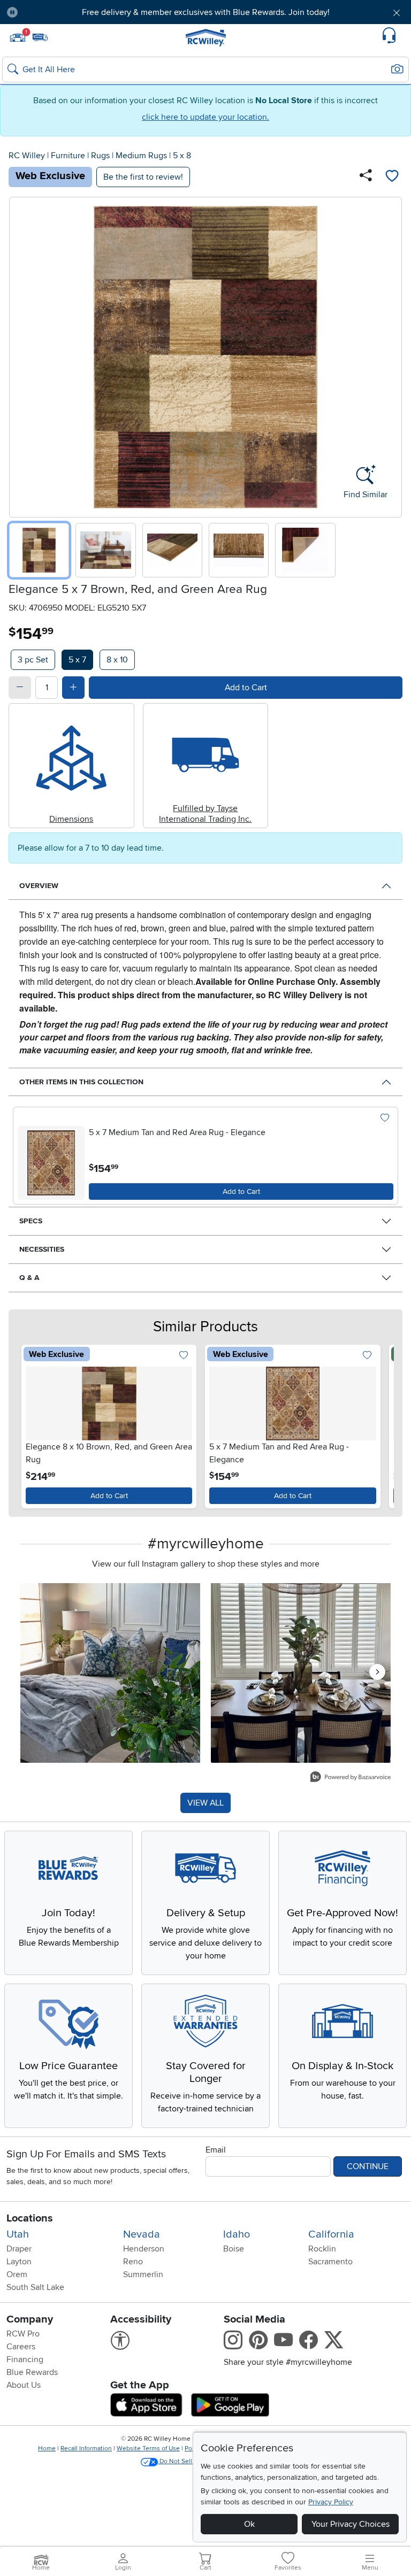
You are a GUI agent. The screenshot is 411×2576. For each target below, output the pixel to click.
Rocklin (322, 2249)
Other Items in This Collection (81, 1082)
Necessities (42, 1249)
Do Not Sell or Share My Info (200, 2461)
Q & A (29, 1278)
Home (47, 2448)
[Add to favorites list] (392, 177)
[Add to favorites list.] (385, 1118)
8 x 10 (117, 660)
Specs (31, 1221)
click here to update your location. (205, 117)
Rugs (100, 156)
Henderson (144, 2249)
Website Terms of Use (148, 2448)
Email (216, 2150)
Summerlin (143, 2274)
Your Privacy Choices (351, 2524)
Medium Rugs (141, 156)
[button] (58, 12)
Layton (19, 2262)
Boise (234, 2249)
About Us (24, 2385)
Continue (368, 2166)
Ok (249, 2524)
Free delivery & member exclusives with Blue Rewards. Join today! (206, 12)
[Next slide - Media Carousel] (377, 1672)
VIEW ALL (205, 1803)
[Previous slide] (21, 355)
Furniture (68, 156)
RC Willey (27, 156)
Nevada (142, 2234)
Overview (39, 886)
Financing (25, 2359)
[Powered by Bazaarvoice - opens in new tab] (351, 1778)
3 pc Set (33, 660)
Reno (133, 2262)
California (331, 2234)
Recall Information (86, 2448)
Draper (19, 2249)
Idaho (237, 2234)
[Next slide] (390, 355)
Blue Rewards (32, 2372)
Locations (30, 2218)
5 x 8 (182, 156)
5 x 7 (77, 660)
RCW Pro (23, 2334)
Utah (18, 2234)
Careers (21, 2347)
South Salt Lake (35, 2287)
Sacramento (330, 2262)
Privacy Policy (331, 2502)
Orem (17, 2274)
